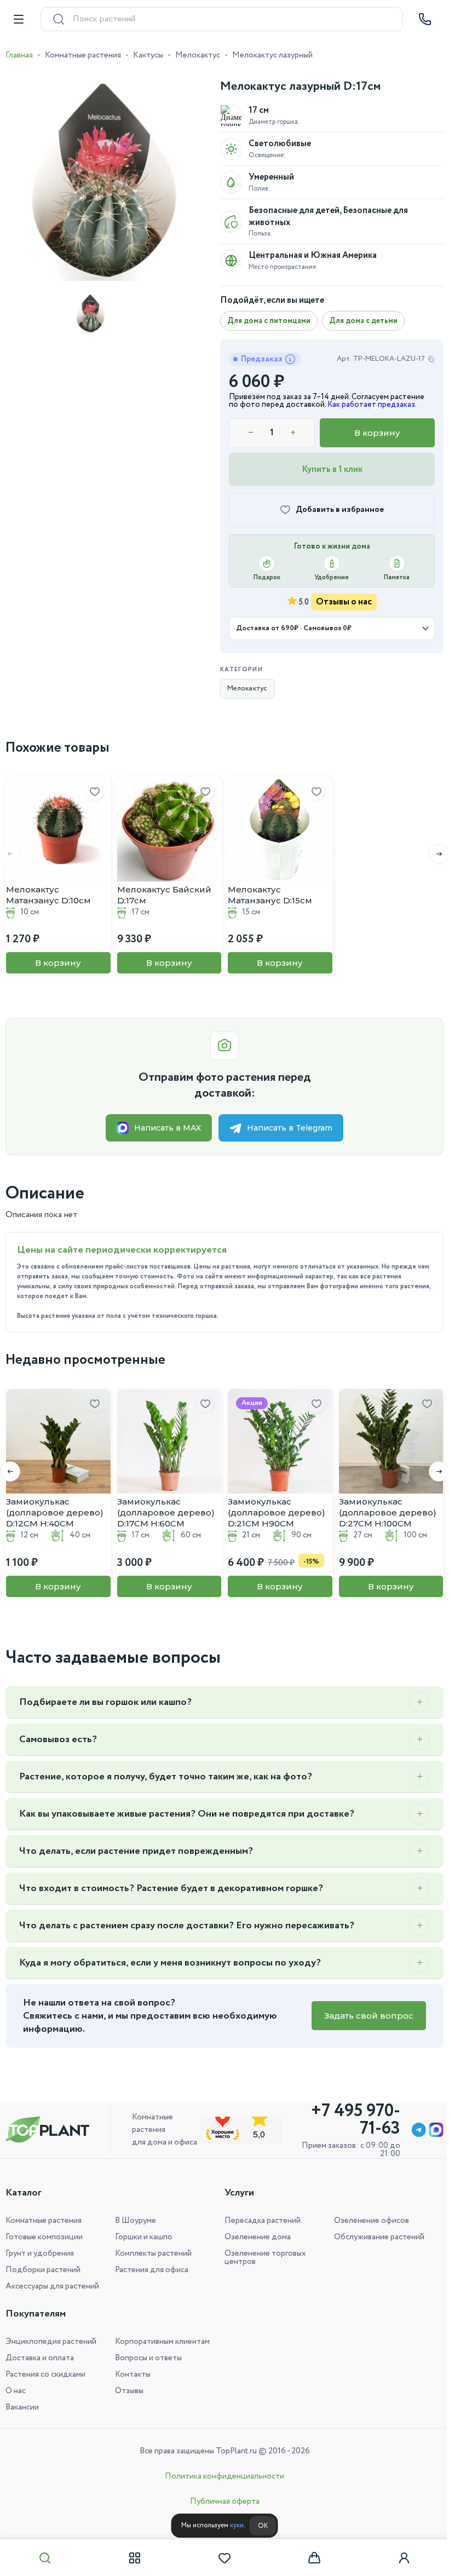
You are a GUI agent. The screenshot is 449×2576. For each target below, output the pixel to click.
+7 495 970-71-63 (347, 2120)
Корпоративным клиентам (160, 2342)
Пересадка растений (259, 2221)
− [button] (251, 433)
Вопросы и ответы (146, 2358)
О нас (16, 2391)
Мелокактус (198, 55)
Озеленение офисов (365, 2221)
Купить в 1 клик (332, 469)
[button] (431, 854)
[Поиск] (44, 2558)
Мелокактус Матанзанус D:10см (48, 895)
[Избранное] (221, 2558)
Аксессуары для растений (52, 2286)
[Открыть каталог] (19, 19)
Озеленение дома (254, 2237)
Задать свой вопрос (361, 2016)
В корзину (377, 433)
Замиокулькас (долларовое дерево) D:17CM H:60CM (166, 1512)
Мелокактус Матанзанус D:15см (270, 895)
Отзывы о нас (344, 602)
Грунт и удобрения (40, 2254)
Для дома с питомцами (269, 321)
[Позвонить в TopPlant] (425, 19)
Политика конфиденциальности (221, 2476)
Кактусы (148, 55)
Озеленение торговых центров (261, 2258)
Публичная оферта (220, 2502)
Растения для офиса (149, 2270)
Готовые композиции (44, 2237)
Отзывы (127, 2391)
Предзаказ (262, 359)
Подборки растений (43, 2270)
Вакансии (22, 2407)
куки (232, 2525)
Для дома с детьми (363, 321)
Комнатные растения (83, 55)
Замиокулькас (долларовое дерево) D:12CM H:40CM (55, 1512)
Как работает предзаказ (371, 405)
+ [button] (293, 433)
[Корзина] (309, 2558)
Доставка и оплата (40, 2358)
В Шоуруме (133, 2221)
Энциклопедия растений (51, 2342)
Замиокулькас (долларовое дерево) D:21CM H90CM (277, 1512)
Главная (19, 55)
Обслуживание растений (373, 2237)
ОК (258, 2526)
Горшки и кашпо (142, 2237)
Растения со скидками (45, 2375)
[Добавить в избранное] (95, 792)
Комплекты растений (151, 2254)
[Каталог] (133, 2558)
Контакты (131, 2375)
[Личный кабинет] (397, 2558)
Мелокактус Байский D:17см (164, 895)
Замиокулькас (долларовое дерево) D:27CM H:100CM (388, 1512)
